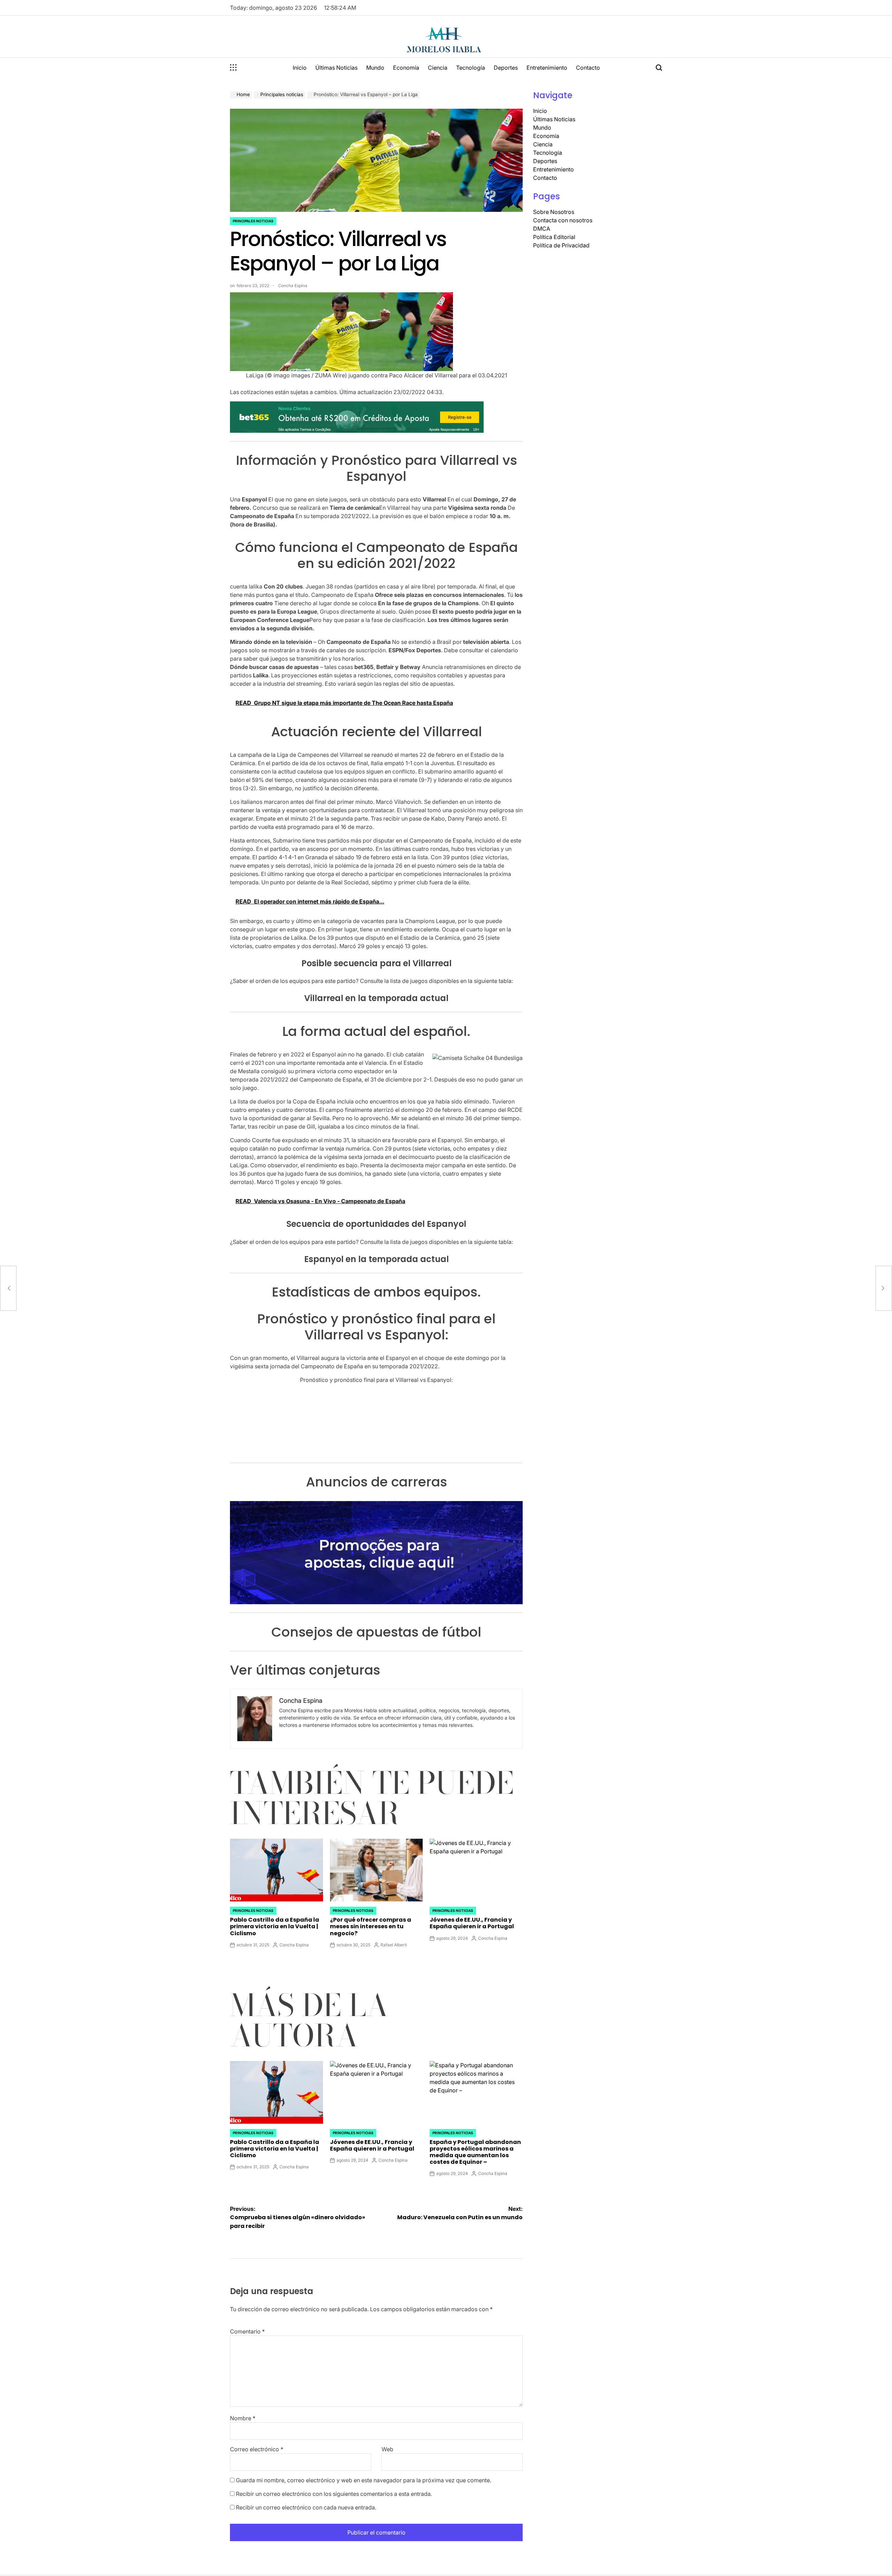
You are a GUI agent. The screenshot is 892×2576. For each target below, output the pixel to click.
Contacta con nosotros (563, 220)
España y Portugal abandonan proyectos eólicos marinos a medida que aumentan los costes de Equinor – (475, 2152)
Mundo (375, 68)
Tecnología (471, 68)
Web (387, 2449)
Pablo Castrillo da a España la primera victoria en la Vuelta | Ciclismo (275, 1926)
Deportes (506, 68)
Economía (406, 68)
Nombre (243, 2418)
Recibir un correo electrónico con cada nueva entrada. (306, 2507)
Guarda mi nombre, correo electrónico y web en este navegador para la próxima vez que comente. (364, 2480)
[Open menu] (233, 68)
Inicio (300, 68)
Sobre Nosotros (554, 212)
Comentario (247, 2331)
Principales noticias (253, 221)
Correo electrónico (257, 2449)
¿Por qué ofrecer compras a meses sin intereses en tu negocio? (371, 1926)
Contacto (588, 68)
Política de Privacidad (561, 245)
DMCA (542, 229)
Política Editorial (554, 237)
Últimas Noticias (336, 68)
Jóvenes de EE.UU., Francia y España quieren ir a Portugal (472, 1923)
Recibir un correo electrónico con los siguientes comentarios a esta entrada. (334, 2494)
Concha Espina (293, 286)
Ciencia (438, 68)
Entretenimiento (547, 68)
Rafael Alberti (394, 1945)
